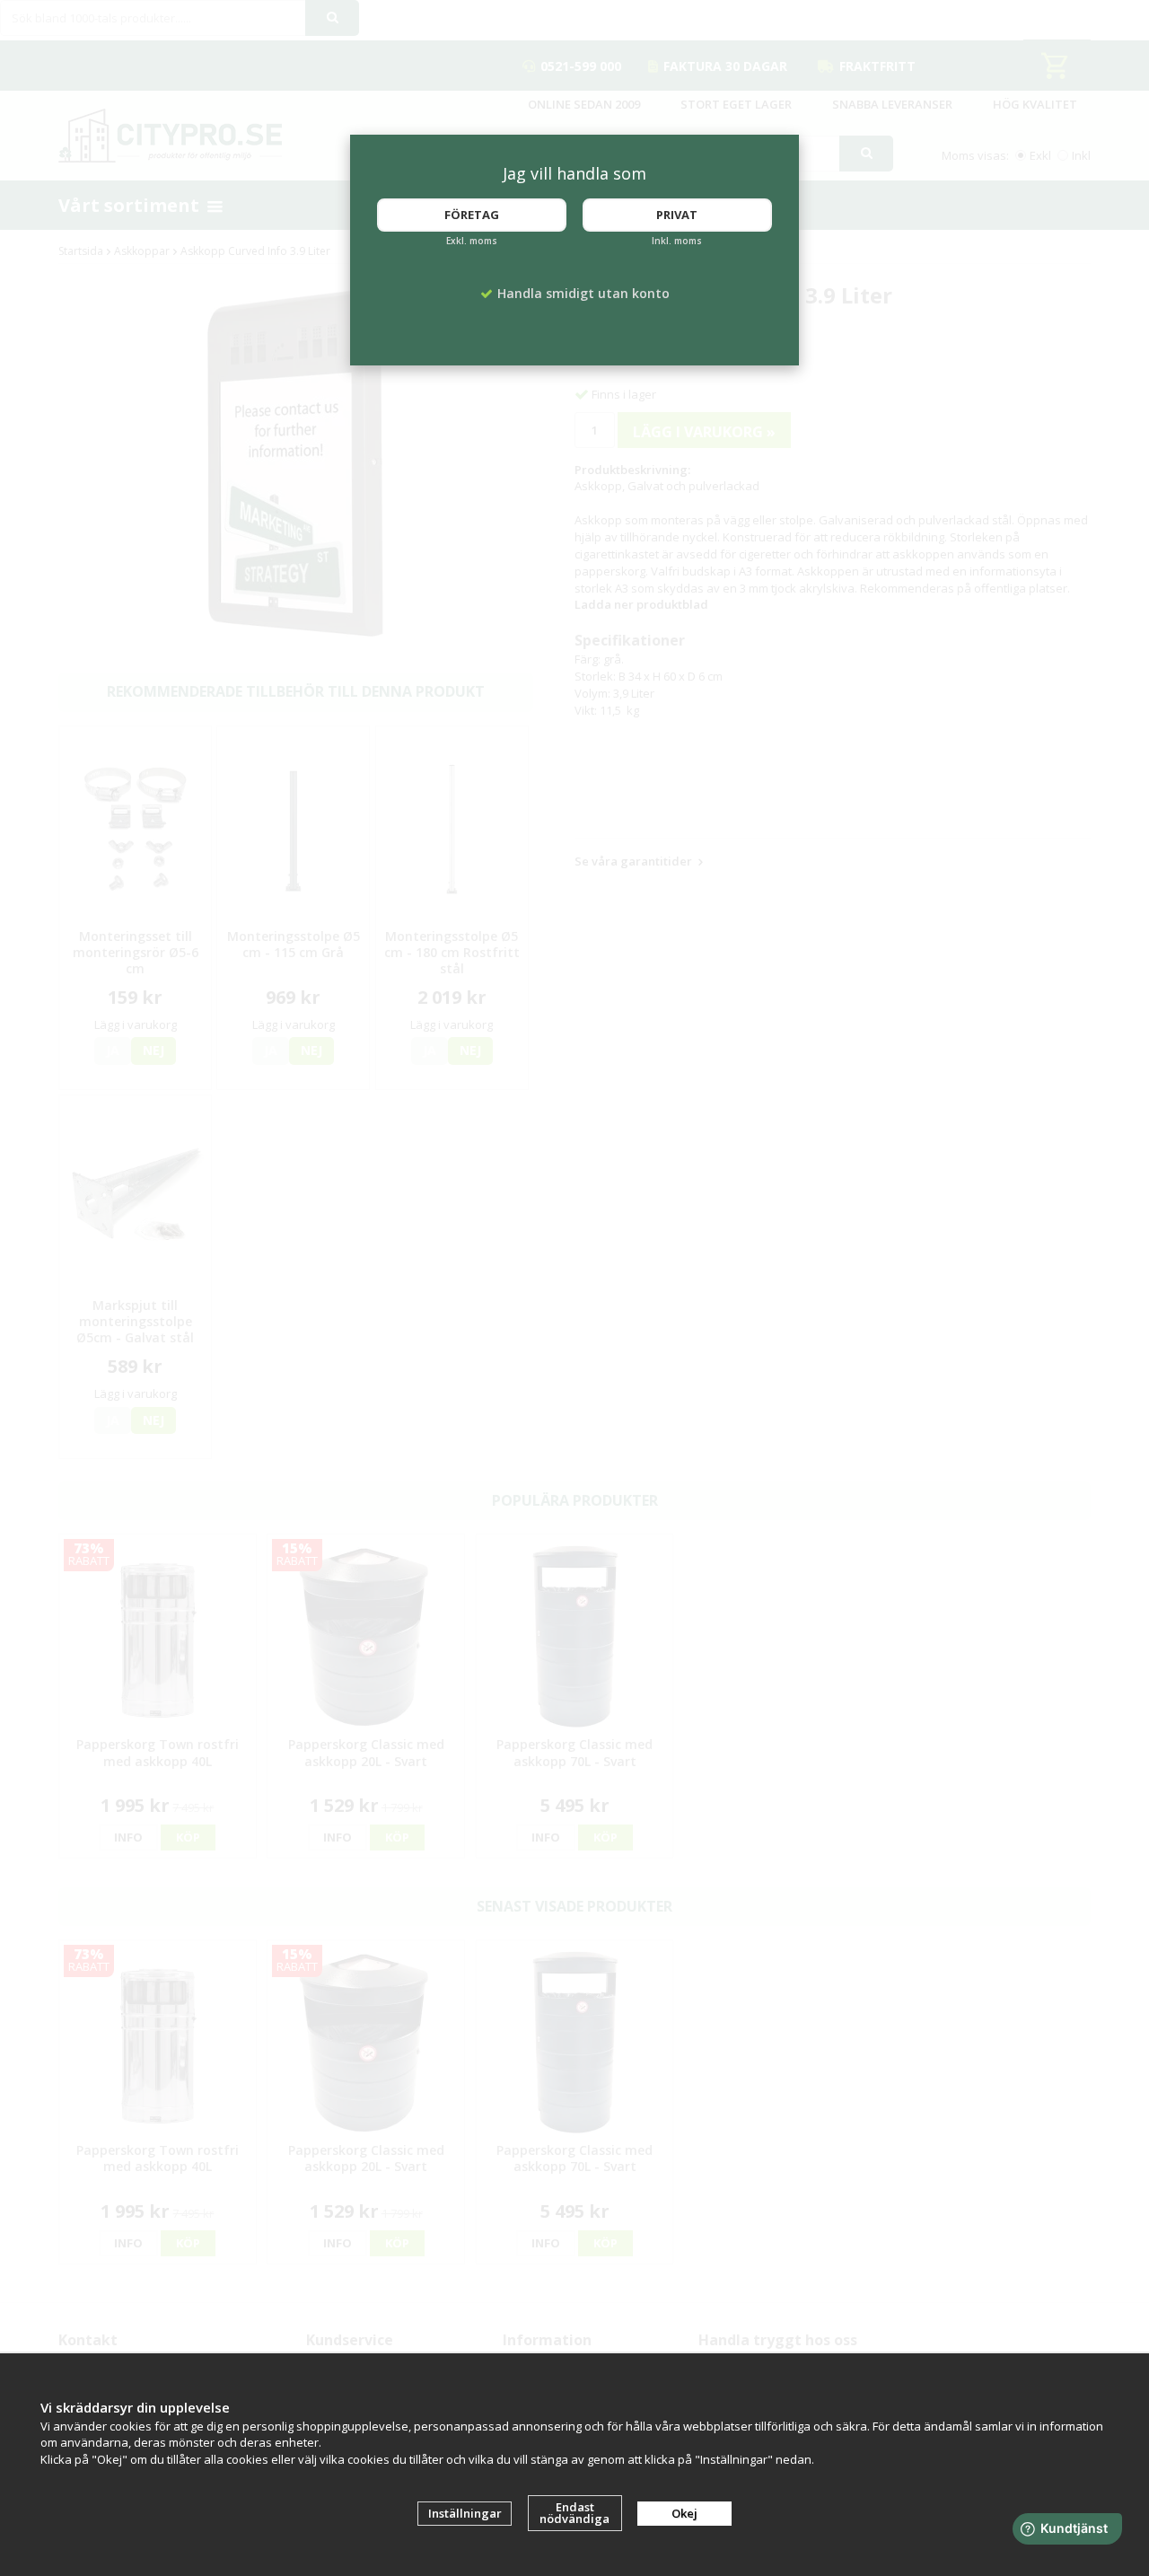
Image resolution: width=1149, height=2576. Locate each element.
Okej (684, 2513)
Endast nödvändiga (574, 2513)
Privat (677, 215)
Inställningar (465, 2513)
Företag (472, 215)
